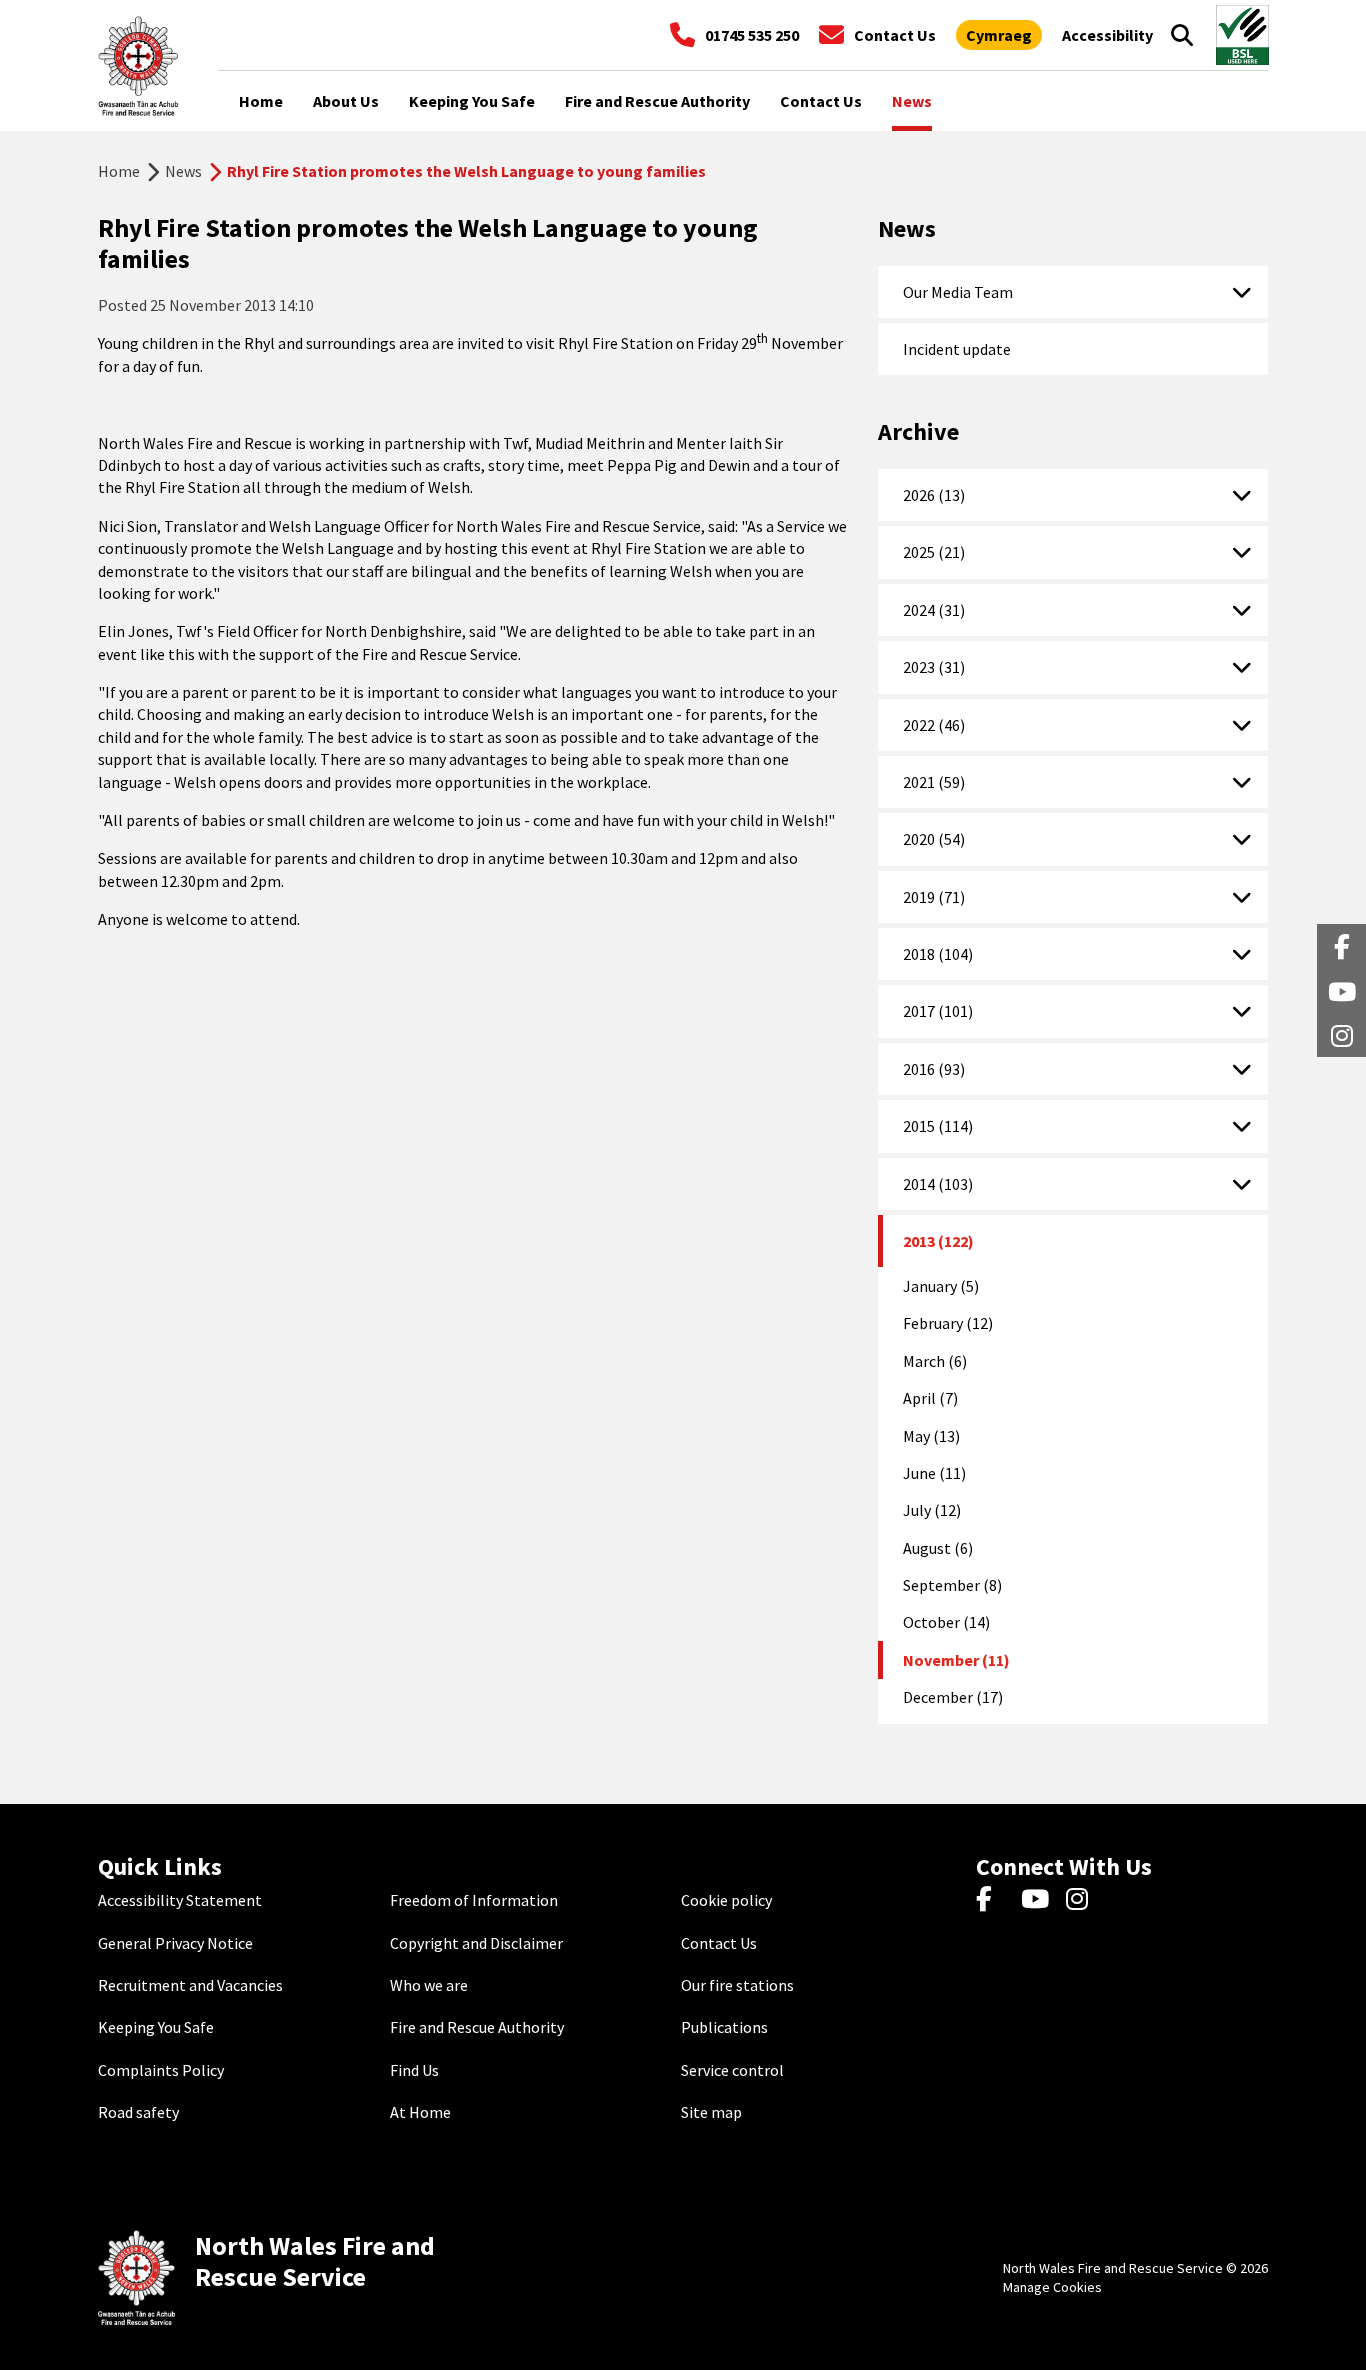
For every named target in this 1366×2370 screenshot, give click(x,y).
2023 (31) (934, 667)
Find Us (414, 2070)
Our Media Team (958, 292)
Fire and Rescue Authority (477, 2027)
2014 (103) (938, 1184)
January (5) (941, 1286)
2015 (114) (938, 1126)
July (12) (932, 1510)
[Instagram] (1083, 1900)
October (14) (946, 1622)
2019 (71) (934, 897)
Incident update (957, 349)
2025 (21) (934, 552)
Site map (711, 2112)
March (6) (935, 1361)
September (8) (952, 1585)
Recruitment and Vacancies (190, 1985)
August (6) (938, 1548)
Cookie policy (726, 1900)
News (183, 171)
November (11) (956, 1660)
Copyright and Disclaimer (476, 1943)
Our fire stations (737, 1985)
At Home (420, 2112)
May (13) (931, 1436)
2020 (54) (934, 839)
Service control (732, 2070)
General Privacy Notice (175, 1943)
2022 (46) (934, 725)
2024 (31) (934, 610)
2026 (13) (934, 495)
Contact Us (719, 1943)
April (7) (930, 1398)
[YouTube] (1038, 1900)
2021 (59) (934, 782)
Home (119, 171)
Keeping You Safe (156, 2027)
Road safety (138, 2112)
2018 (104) (938, 954)
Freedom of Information (474, 1900)
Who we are (429, 1985)
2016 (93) (934, 1069)
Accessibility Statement (180, 1900)
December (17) (953, 1697)
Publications (724, 2027)
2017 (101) (938, 1011)
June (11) (934, 1473)
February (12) (948, 1323)
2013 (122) (938, 1241)
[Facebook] (993, 1900)
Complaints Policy (161, 2070)
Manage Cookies (1052, 2287)
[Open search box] (1182, 35)
